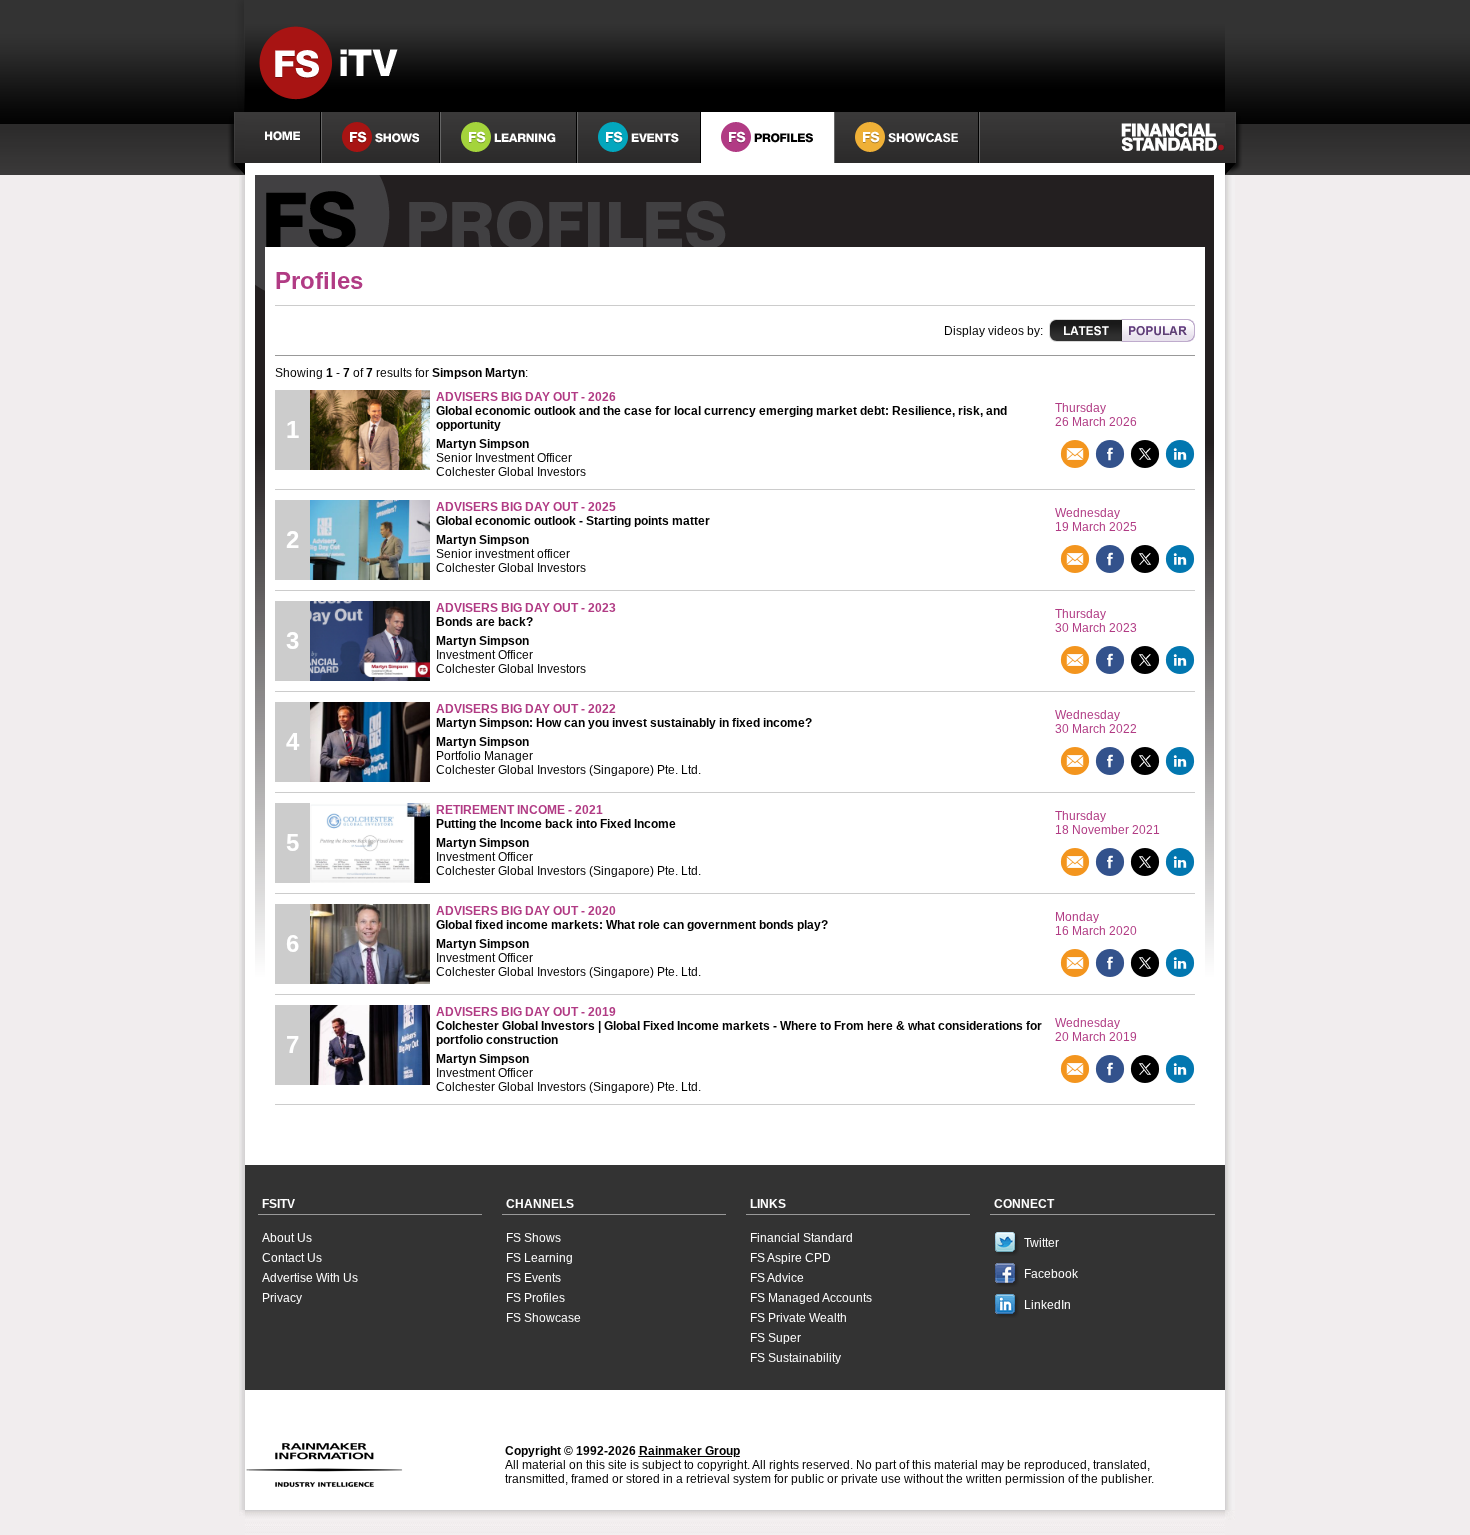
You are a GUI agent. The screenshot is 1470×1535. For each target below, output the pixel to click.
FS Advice (777, 1278)
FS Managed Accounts (811, 1298)
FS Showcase (543, 1318)
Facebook (1051, 1274)
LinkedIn (1047, 1305)
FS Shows (533, 1238)
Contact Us (292, 1258)
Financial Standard (801, 1238)
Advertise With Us (310, 1278)
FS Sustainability (795, 1358)
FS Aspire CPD (790, 1258)
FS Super (775, 1338)
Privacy (282, 1298)
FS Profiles (535, 1298)
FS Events (533, 1278)
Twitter (1041, 1243)
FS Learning (539, 1258)
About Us (287, 1238)
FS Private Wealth (798, 1318)
